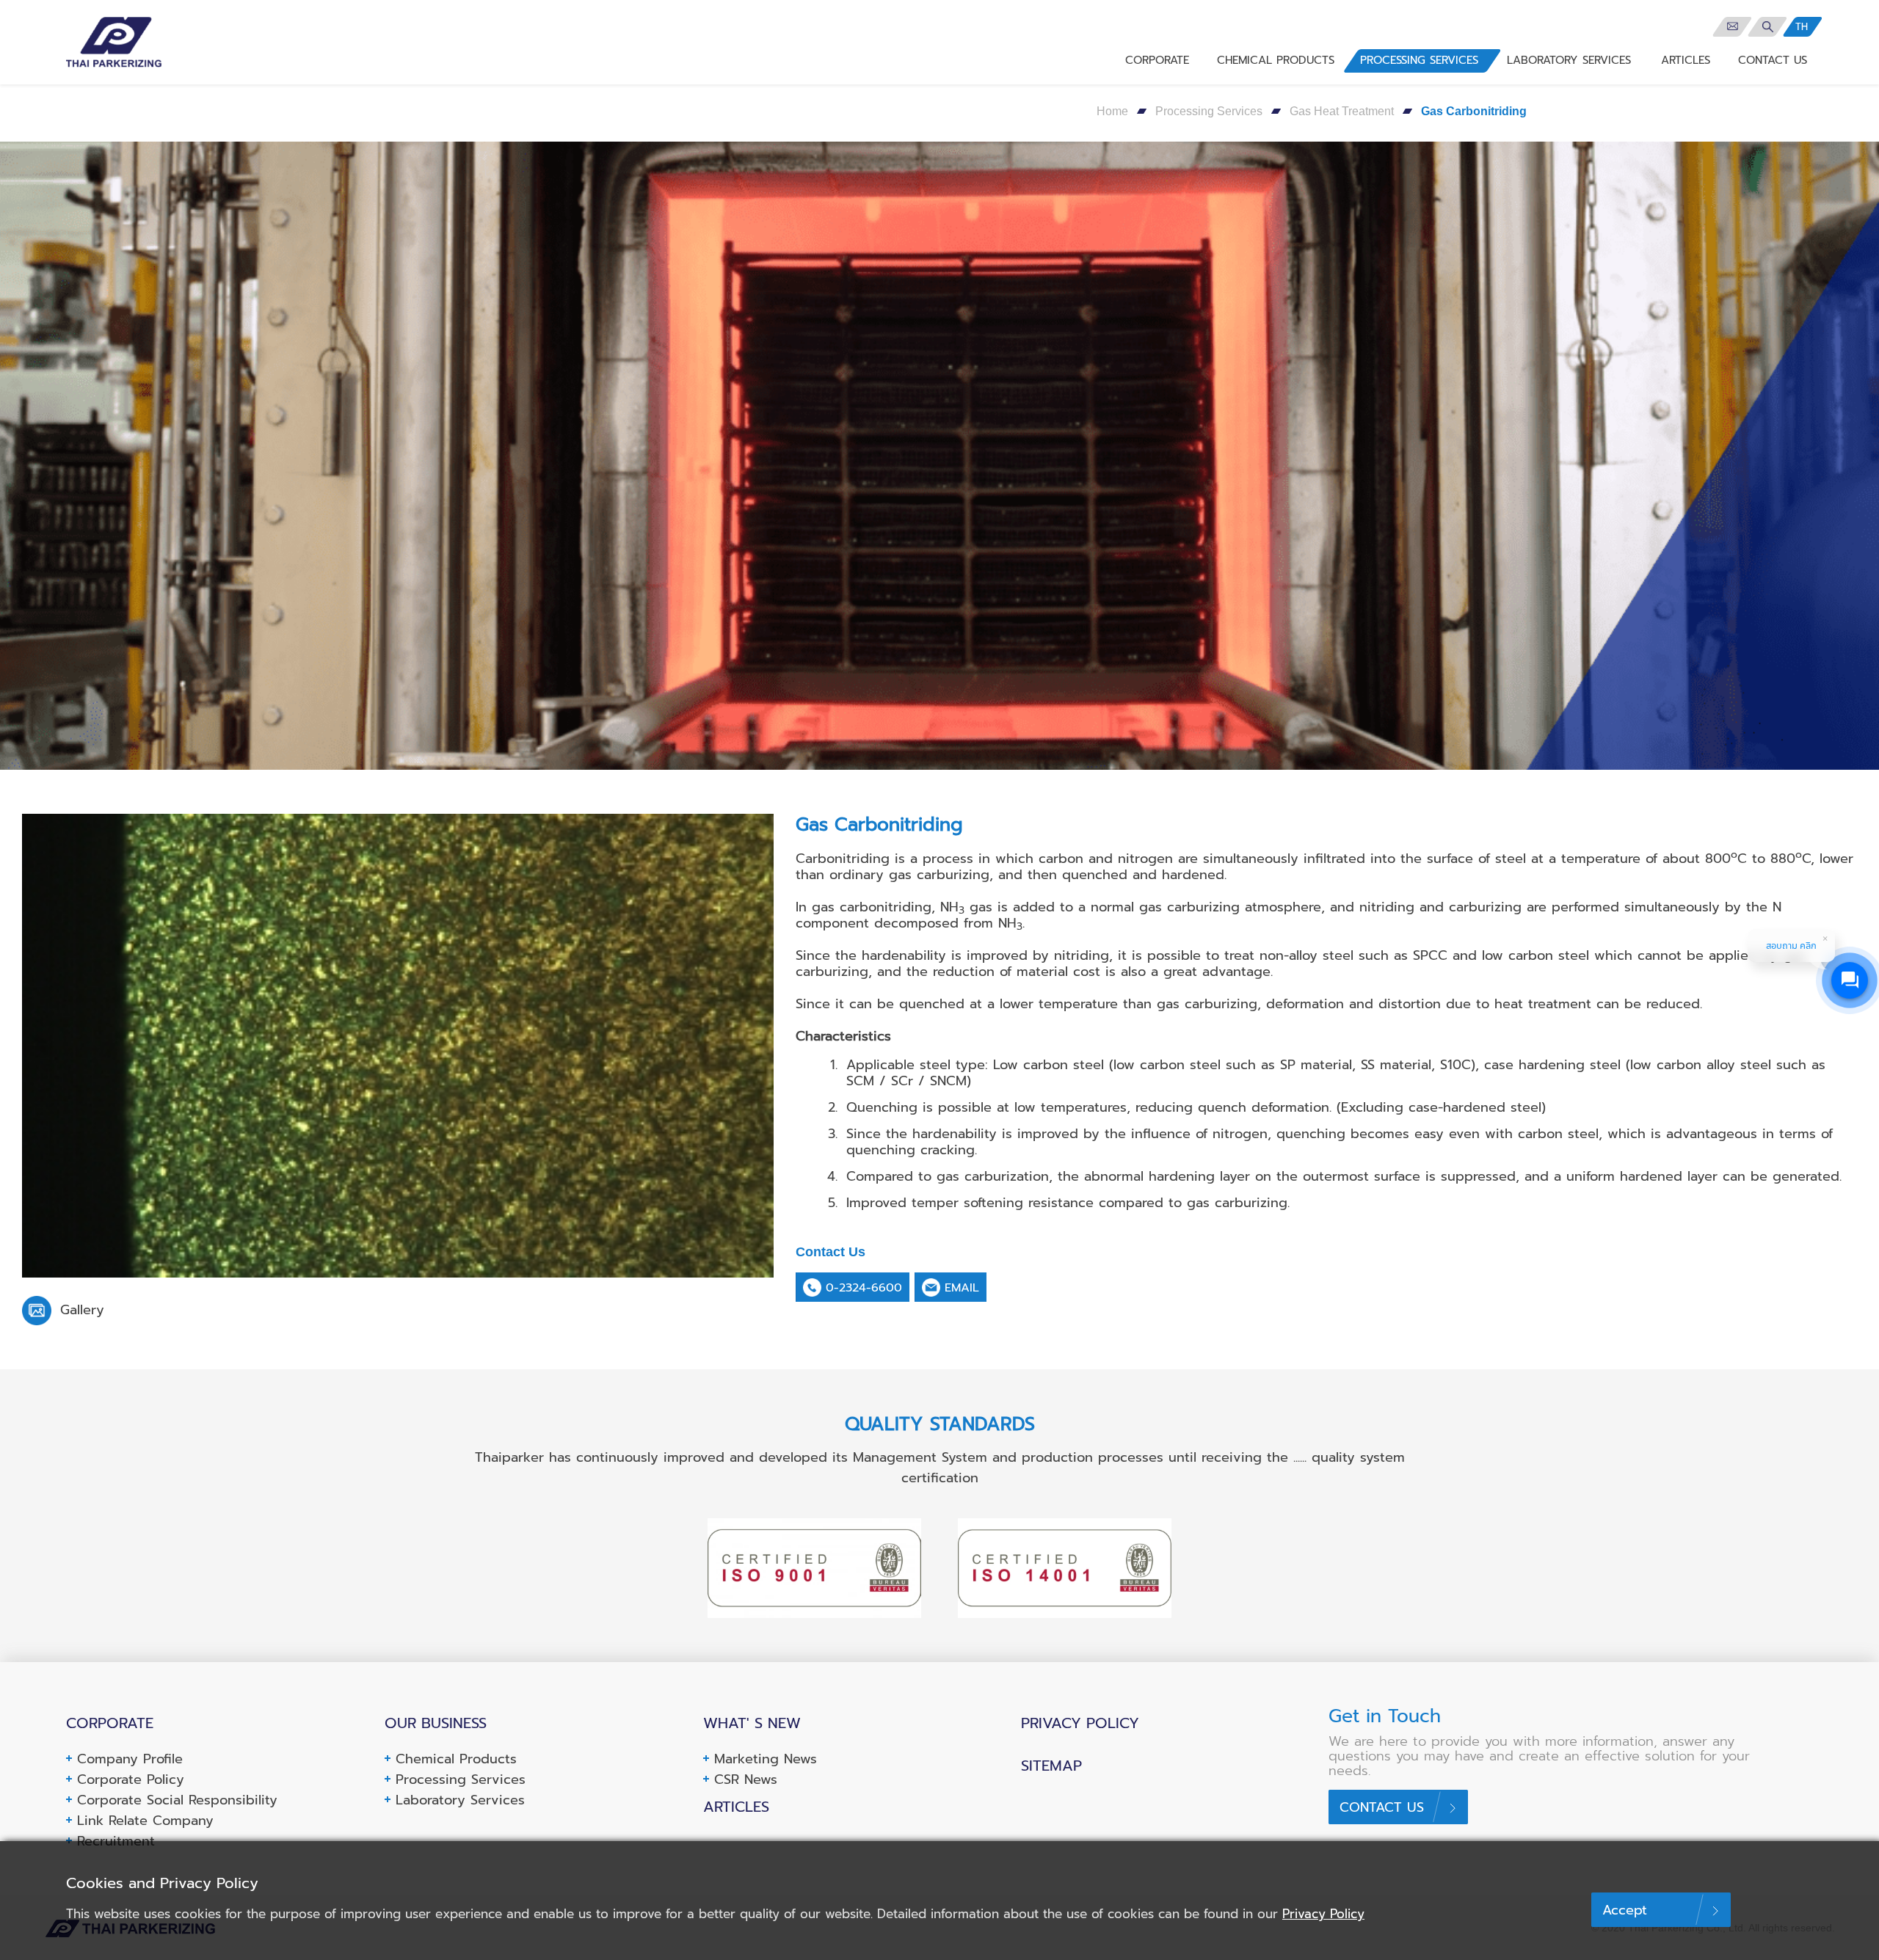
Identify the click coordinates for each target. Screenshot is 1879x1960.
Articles (736, 1807)
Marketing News (766, 1759)
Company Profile (130, 1759)
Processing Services (1209, 111)
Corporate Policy (131, 1779)
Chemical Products (456, 1759)
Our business (436, 1723)
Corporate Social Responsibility (177, 1800)
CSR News (746, 1779)
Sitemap (1051, 1766)
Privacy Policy (1080, 1723)
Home (1112, 111)
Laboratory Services (460, 1800)
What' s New (752, 1723)
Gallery (80, 1310)
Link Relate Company (145, 1821)
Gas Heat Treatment (1342, 111)
